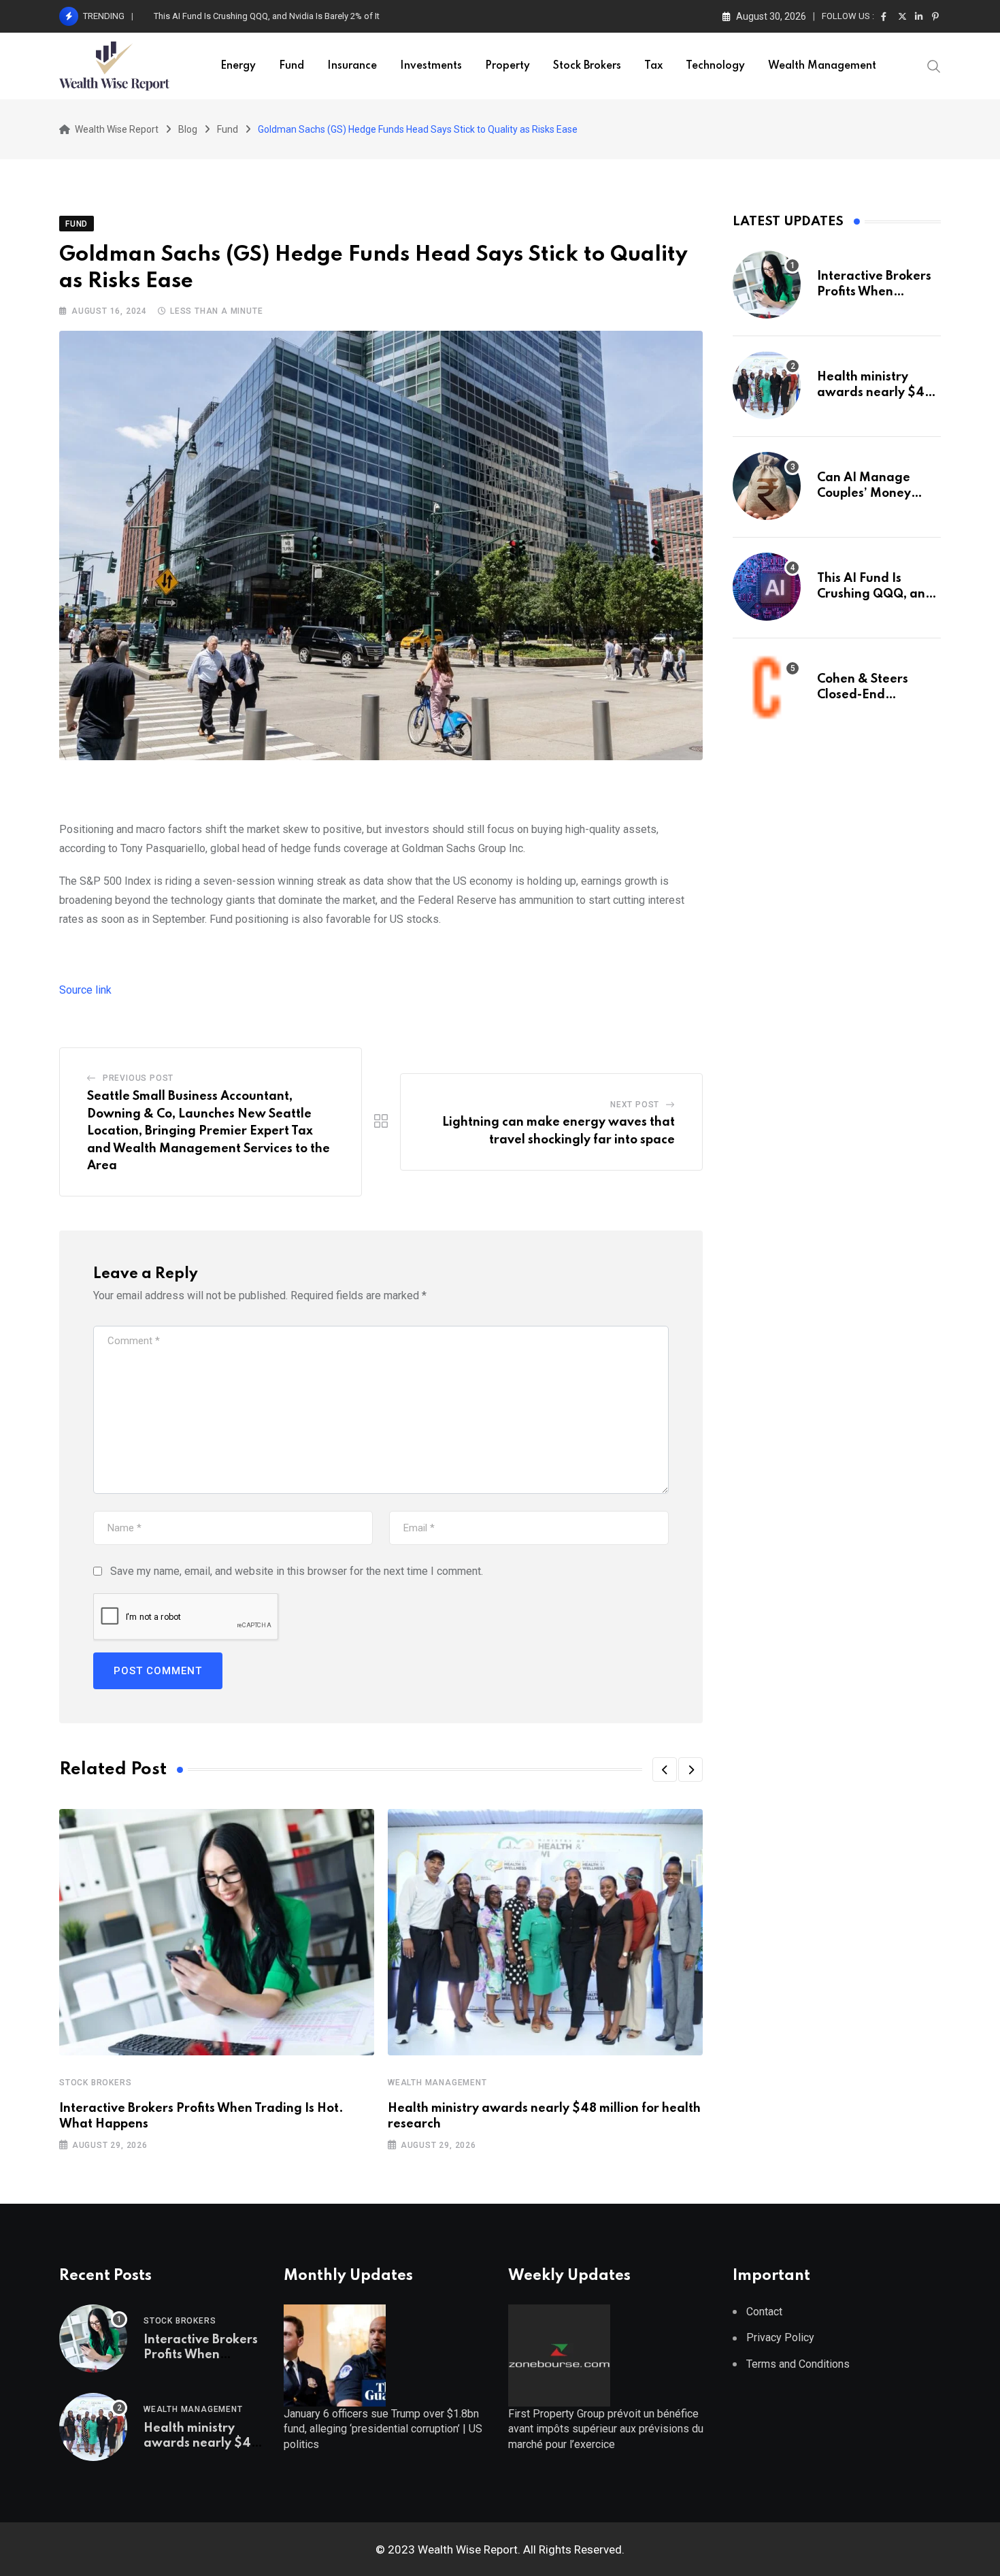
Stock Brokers (587, 66)
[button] (665, 1770)
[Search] (934, 65)
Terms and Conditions (798, 2364)
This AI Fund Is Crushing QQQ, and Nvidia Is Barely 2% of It (267, 16)
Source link (85, 990)
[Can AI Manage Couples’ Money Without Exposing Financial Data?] (767, 486)
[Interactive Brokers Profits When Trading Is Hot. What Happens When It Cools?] (767, 284)
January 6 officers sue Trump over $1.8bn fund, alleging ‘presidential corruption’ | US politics (383, 2429)
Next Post (635, 1105)
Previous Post (138, 1078)
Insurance (352, 66)
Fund (291, 66)
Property (507, 66)
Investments (431, 66)
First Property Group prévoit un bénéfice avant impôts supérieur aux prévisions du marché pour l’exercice (606, 2429)
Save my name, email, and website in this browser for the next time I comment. (297, 1571)
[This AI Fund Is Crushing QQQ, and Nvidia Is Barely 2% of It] (767, 587)
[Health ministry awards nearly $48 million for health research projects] (767, 385)
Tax (653, 66)
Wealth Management (822, 66)
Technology (715, 66)
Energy (238, 66)
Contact (764, 2312)
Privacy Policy (780, 2337)
